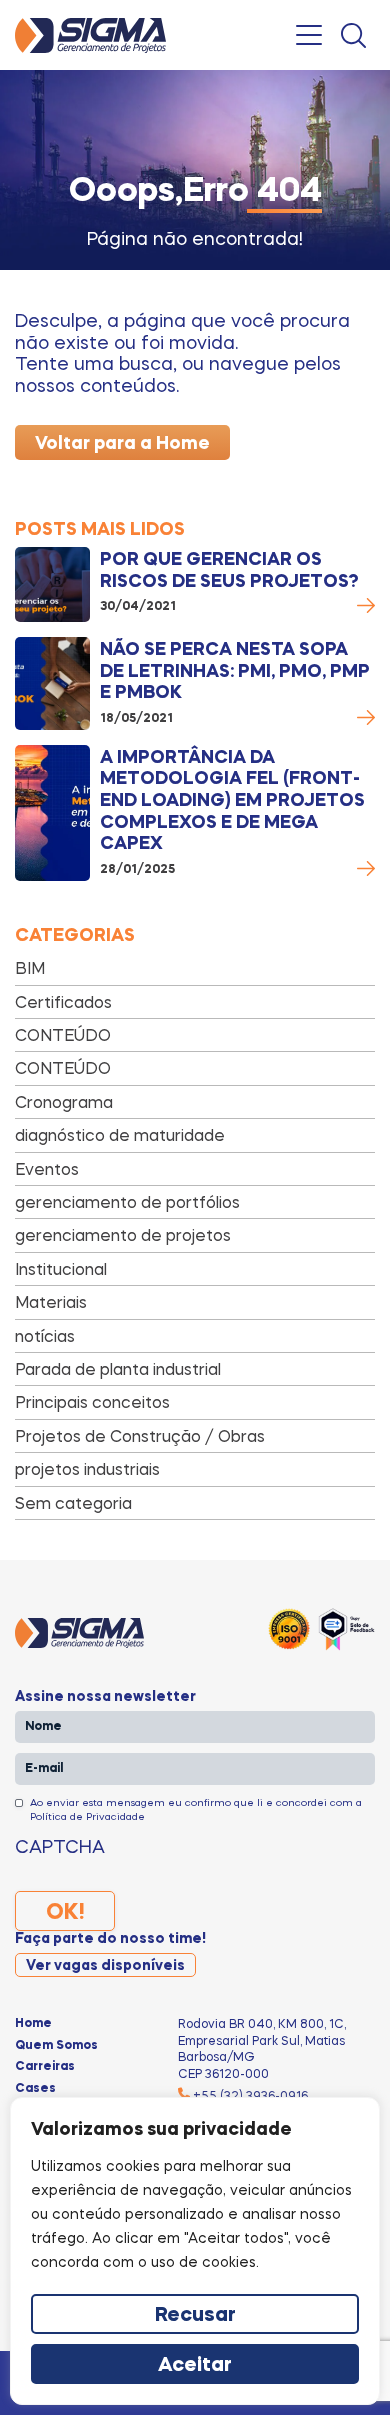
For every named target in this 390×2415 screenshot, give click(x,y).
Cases (35, 2089)
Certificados (63, 1002)
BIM (30, 968)
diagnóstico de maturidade (120, 1135)
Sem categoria (73, 1503)
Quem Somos (56, 2046)
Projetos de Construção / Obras (140, 1436)
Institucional (61, 1269)
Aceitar (195, 2366)
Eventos (47, 1169)
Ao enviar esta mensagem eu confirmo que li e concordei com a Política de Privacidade (196, 1809)
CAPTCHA (60, 1846)
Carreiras (45, 2067)
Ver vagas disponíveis (105, 1966)
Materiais (51, 1302)
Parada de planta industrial (118, 1369)
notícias (45, 1336)
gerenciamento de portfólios (127, 1202)
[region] (195, 2251)
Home (33, 2024)
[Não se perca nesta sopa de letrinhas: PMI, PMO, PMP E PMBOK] (52, 683)
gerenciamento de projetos (123, 1235)
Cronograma (64, 1102)
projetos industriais (87, 1469)
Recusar (195, 2316)
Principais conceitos (92, 1402)
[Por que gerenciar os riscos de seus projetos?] (52, 584)
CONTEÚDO (63, 1035)
